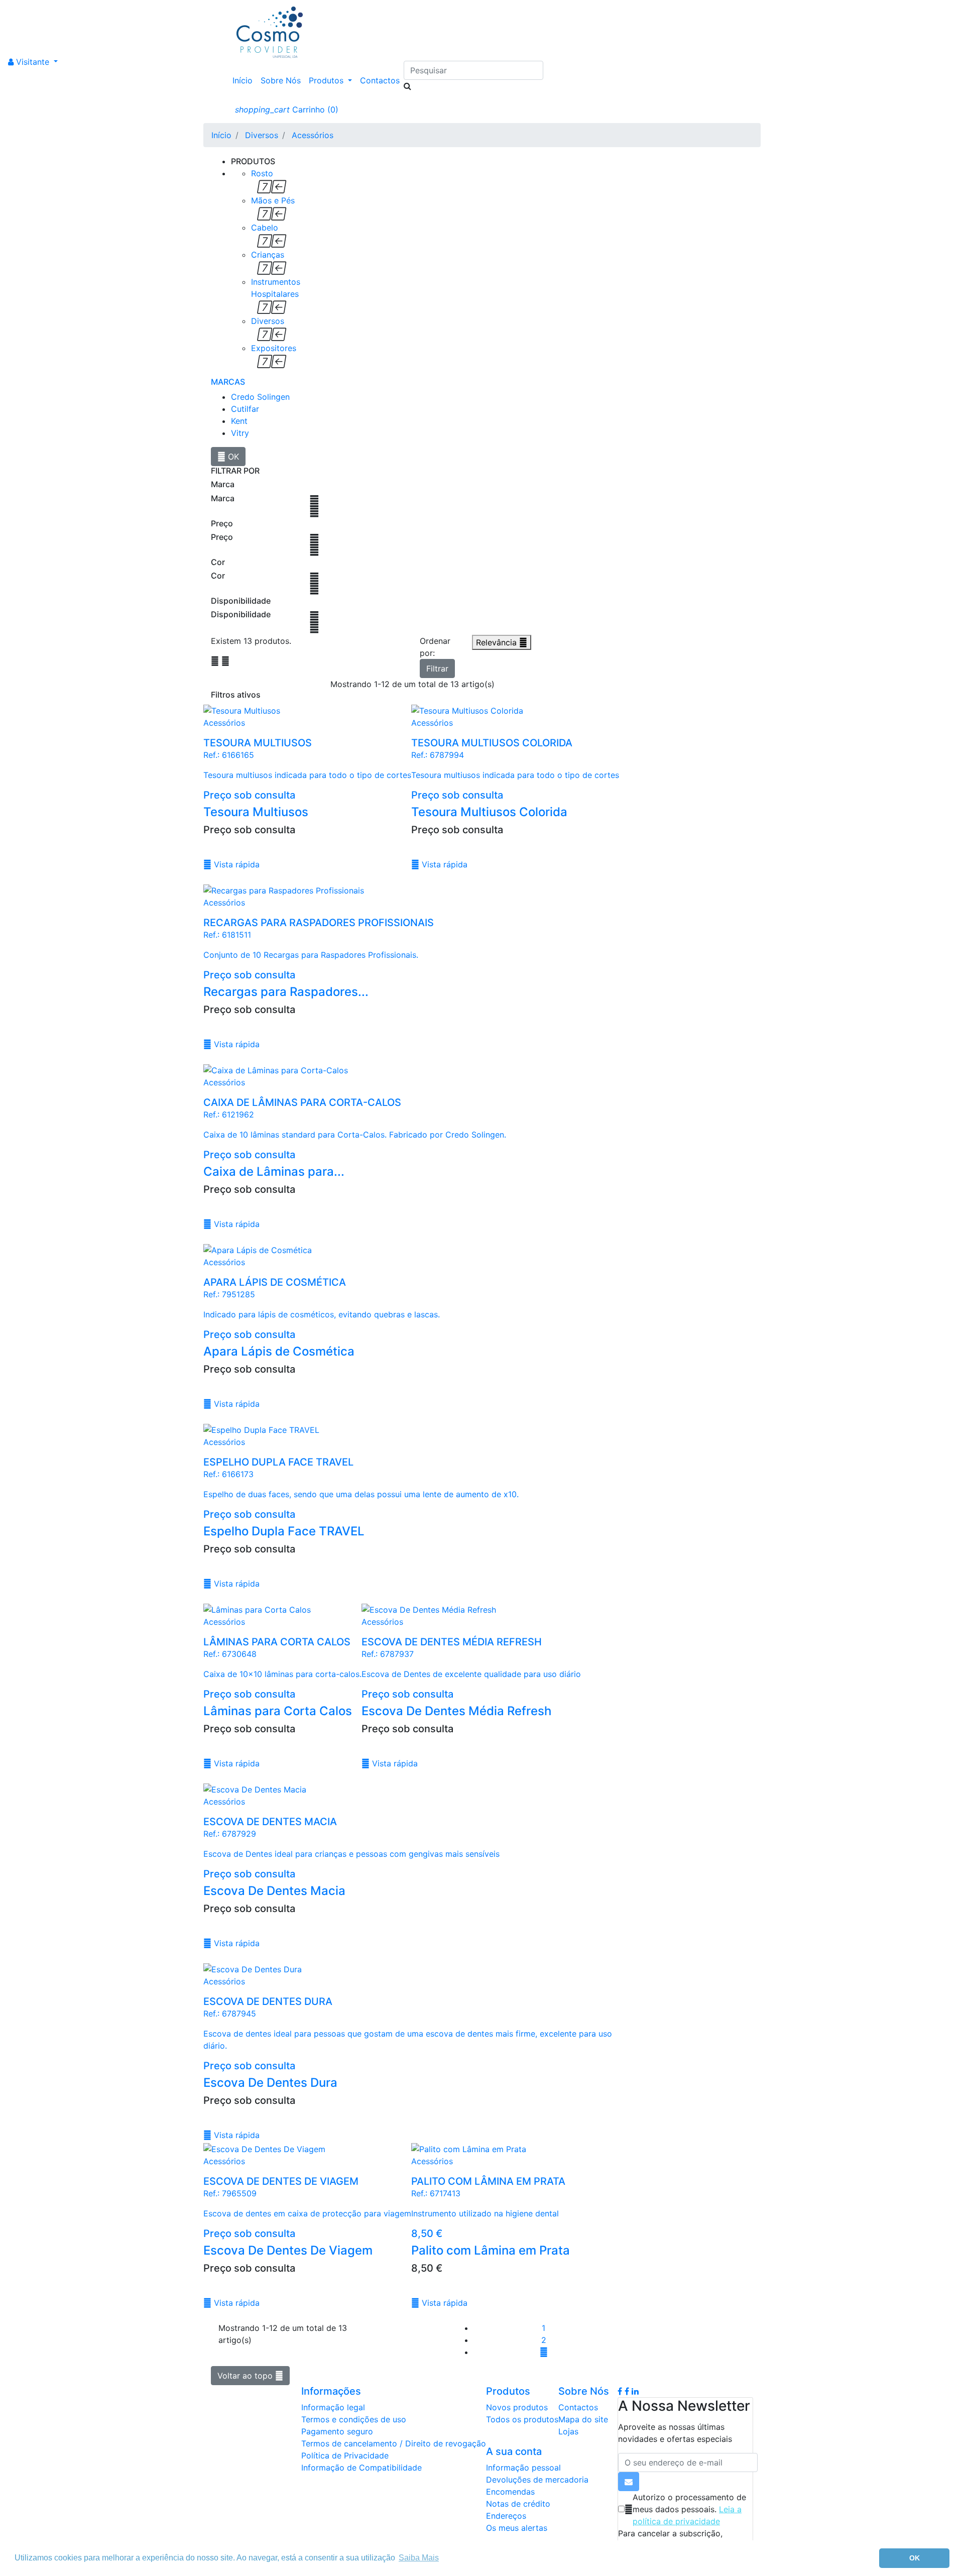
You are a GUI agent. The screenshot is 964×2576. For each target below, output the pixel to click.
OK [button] (915, 2558)
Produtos (327, 80)
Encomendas (510, 2492)
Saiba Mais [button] (419, 2558)
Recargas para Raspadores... (286, 992)
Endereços (506, 2516)
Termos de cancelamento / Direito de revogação (394, 2443)
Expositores (274, 348)
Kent (239, 421)
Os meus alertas (517, 2528)
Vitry (240, 433)
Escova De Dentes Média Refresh (456, 1711)
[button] (33, 62)
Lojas (568, 2431)
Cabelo (265, 228)
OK (228, 457)
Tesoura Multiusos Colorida (489, 812)
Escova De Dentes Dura (270, 2083)
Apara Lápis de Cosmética (279, 1351)
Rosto (262, 173)
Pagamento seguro (337, 2431)
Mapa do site (583, 2419)
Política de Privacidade (345, 2455)
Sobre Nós (281, 80)
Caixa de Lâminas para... (274, 1171)
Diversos (268, 321)
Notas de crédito (518, 2504)
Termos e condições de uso (354, 2419)
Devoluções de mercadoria (537, 2480)
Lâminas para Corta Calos (278, 1711)
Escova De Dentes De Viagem (288, 2250)
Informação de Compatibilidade (361, 2468)
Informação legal (333, 2407)
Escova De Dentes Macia (274, 1891)
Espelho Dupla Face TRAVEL (284, 1531)
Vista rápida (231, 864)
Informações (331, 2391)
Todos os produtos (522, 2419)
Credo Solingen (260, 397)
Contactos (380, 80)
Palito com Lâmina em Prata (491, 2250)
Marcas (228, 382)
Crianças (268, 255)
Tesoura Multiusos (256, 812)
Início (243, 80)
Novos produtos (517, 2407)
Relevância (502, 642)
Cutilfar (245, 409)
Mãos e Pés (273, 200)
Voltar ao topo (250, 2376)
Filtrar (437, 668)
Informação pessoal (523, 2468)
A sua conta (514, 2451)
